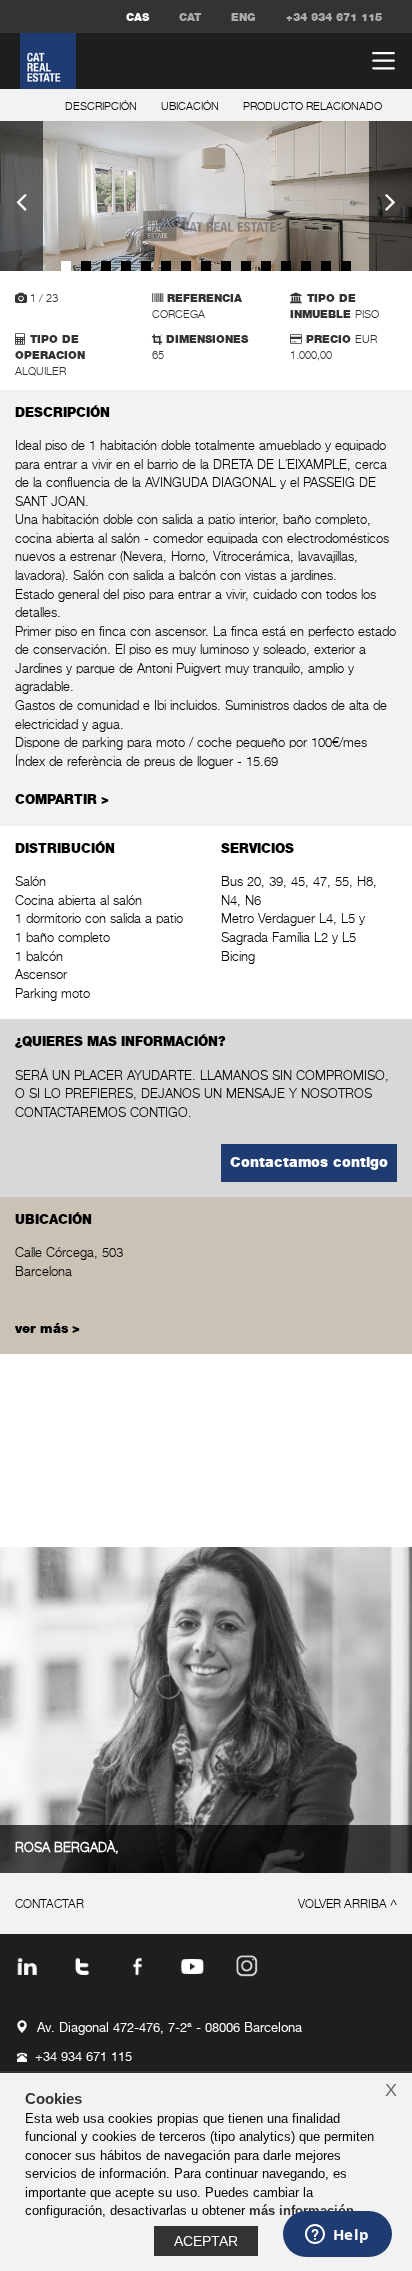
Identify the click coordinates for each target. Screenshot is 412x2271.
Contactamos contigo (309, 1163)
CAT (190, 17)
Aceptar (206, 2241)
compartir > (62, 800)
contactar (49, 1905)
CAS (137, 17)
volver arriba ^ (347, 1905)
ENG (243, 17)
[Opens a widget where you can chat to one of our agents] (337, 2236)
